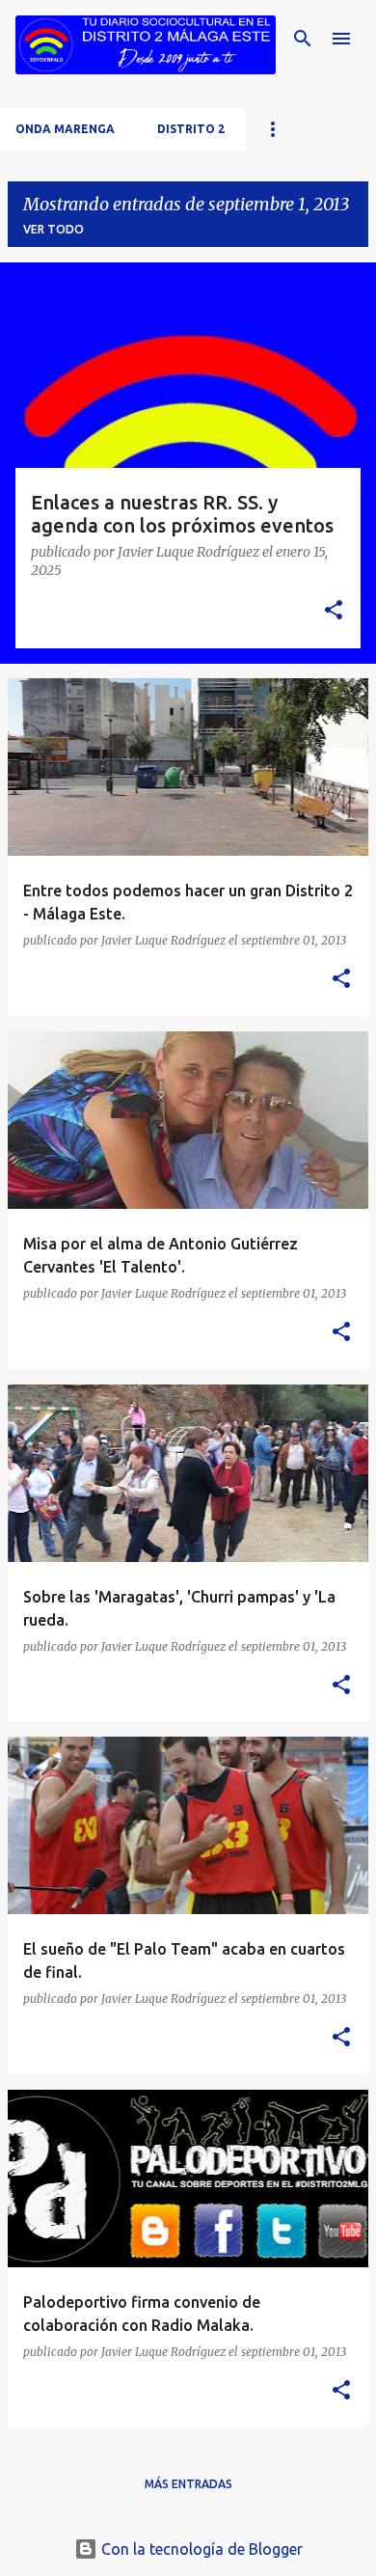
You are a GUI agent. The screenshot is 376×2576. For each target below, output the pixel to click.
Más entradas (188, 2484)
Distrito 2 (191, 129)
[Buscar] (303, 39)
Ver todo (54, 229)
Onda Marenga (65, 129)
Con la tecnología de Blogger (200, 2549)
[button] (334, 611)
